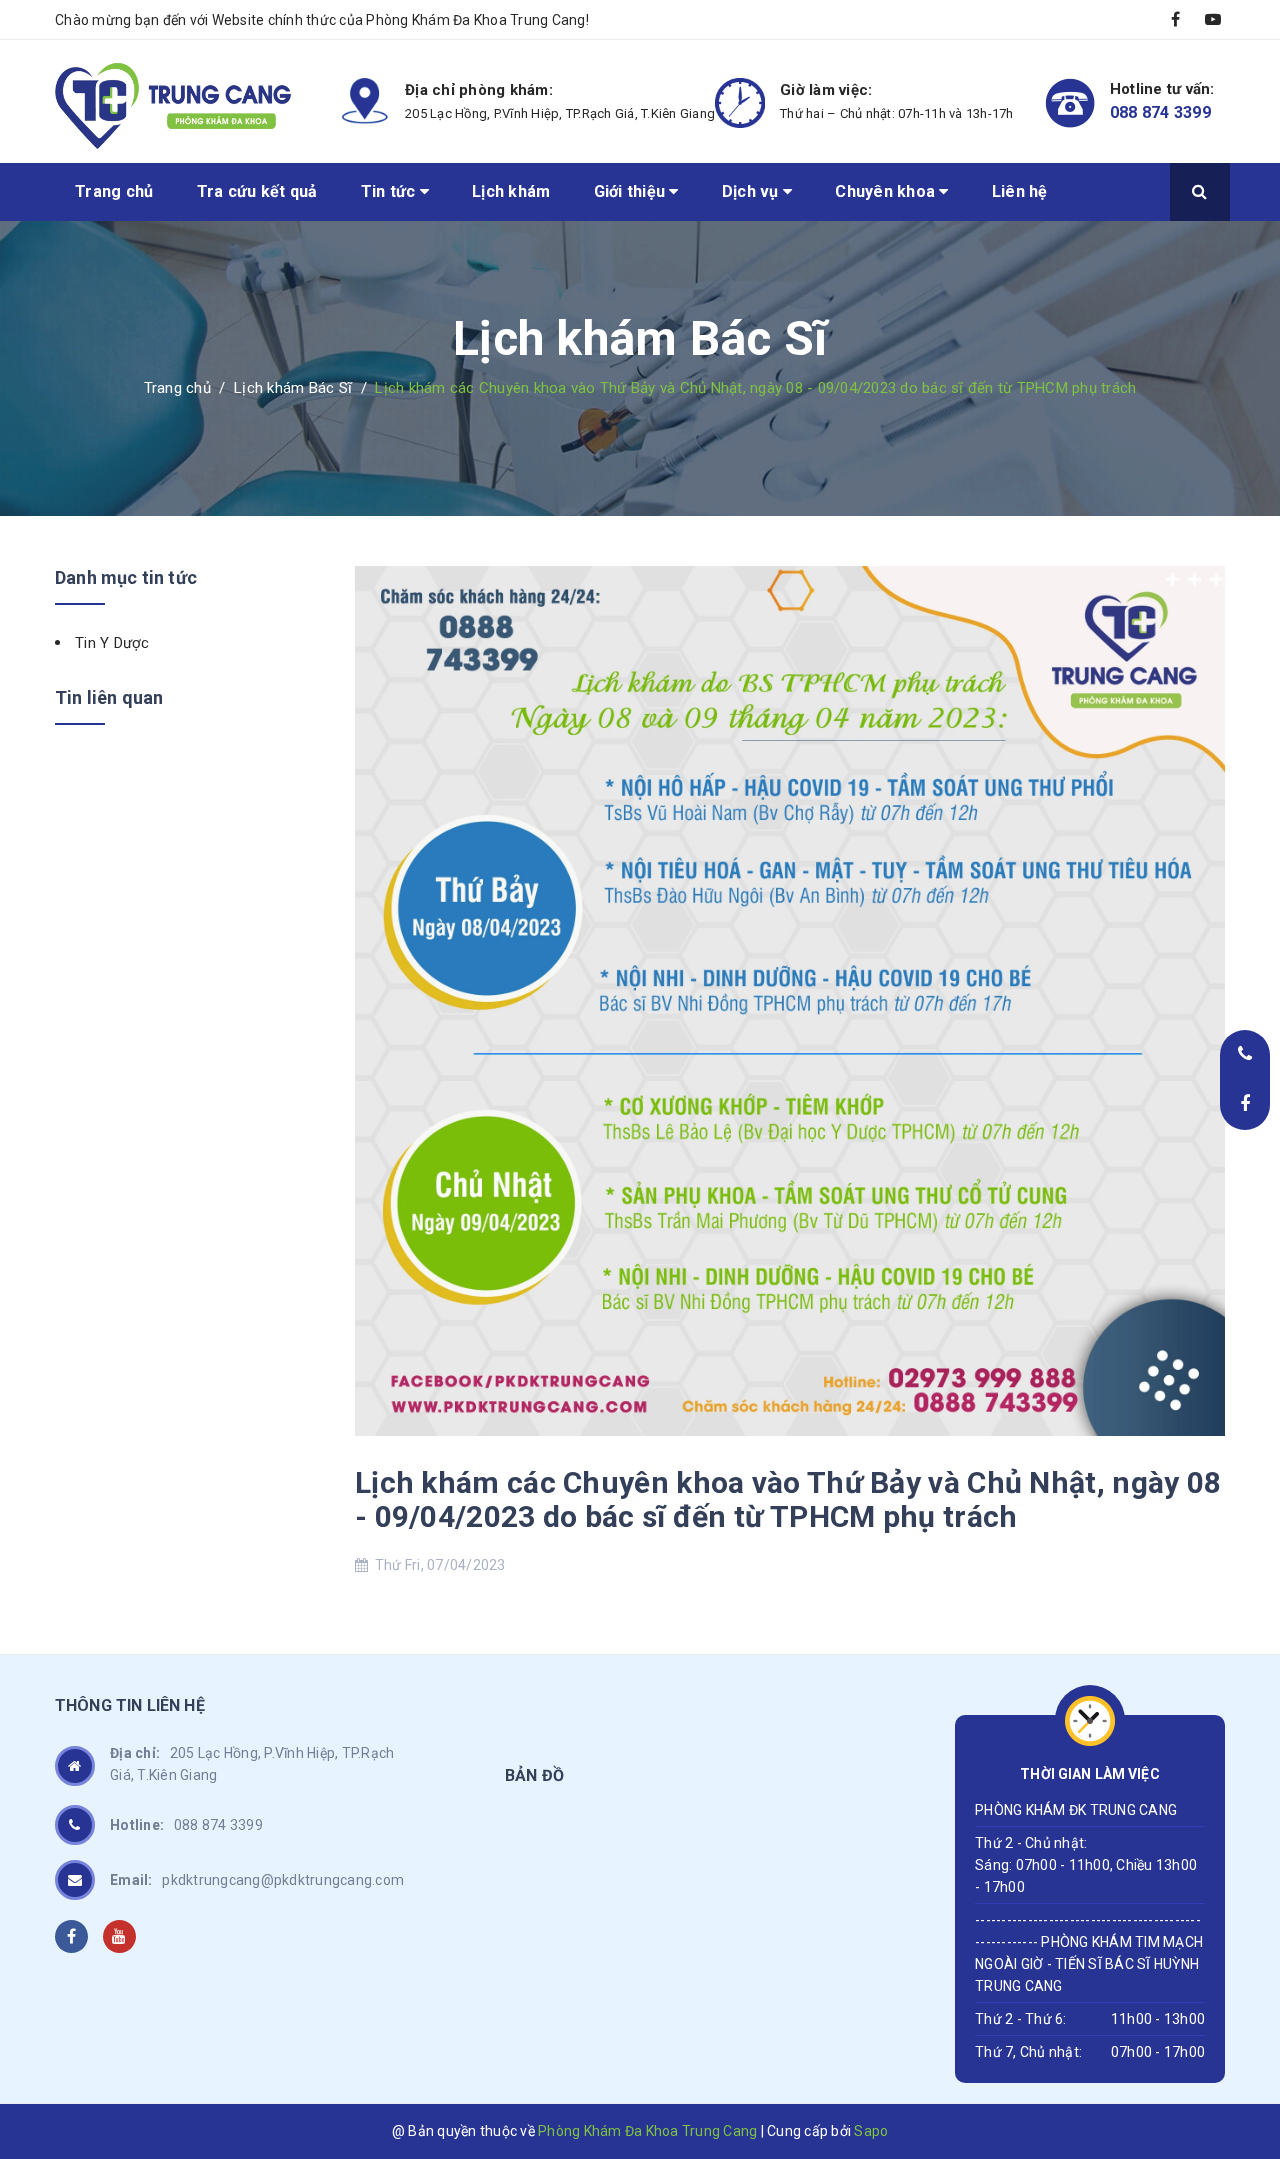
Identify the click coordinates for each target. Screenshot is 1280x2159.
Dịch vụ (752, 191)
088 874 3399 (1160, 112)
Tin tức (390, 191)
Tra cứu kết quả (257, 191)
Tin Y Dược (112, 643)
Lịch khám (511, 191)
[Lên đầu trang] (1240, 2014)
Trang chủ (114, 191)
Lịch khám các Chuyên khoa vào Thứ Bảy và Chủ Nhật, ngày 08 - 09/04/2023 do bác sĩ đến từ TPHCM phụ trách (788, 1499)
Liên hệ (1020, 191)
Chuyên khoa (887, 191)
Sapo (871, 2131)
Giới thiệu (632, 191)
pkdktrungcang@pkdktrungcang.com (257, 1880)
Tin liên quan (109, 697)
